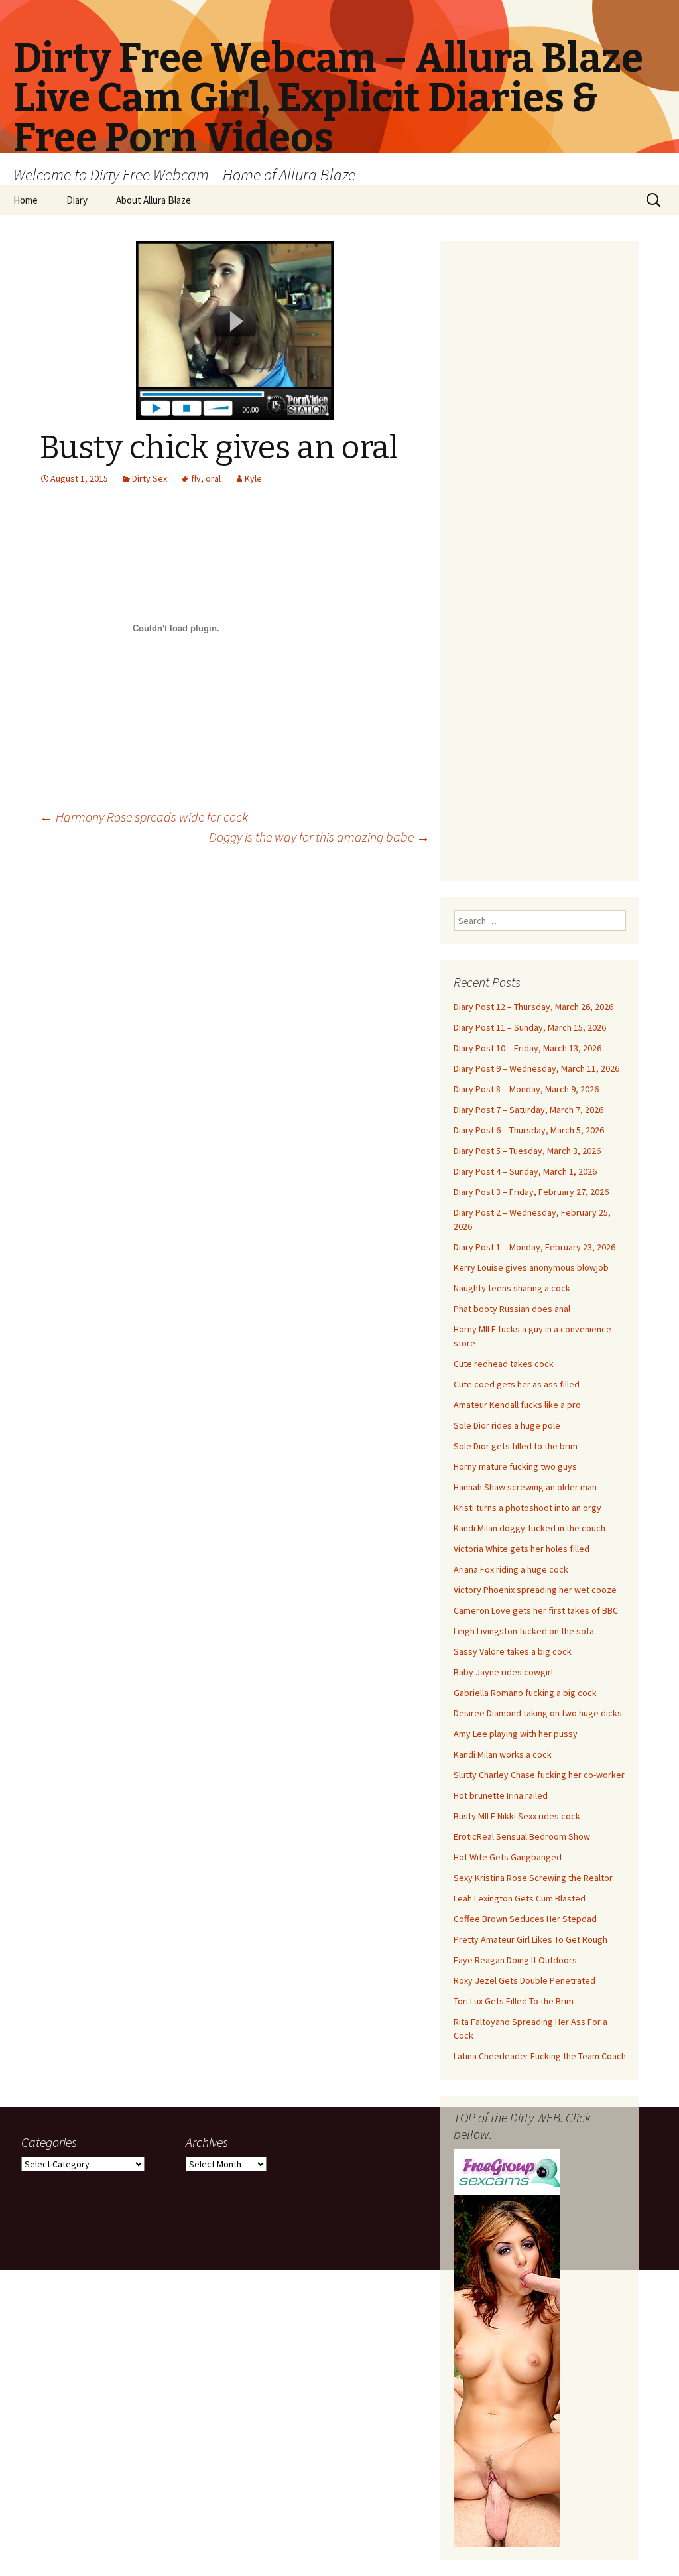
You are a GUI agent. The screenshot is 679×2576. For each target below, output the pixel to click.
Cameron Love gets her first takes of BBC (536, 1610)
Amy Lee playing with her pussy (516, 1734)
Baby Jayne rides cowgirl (503, 1672)
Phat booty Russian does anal (512, 1309)
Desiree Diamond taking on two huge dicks (538, 1713)
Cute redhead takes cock (504, 1364)
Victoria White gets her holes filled (522, 1549)
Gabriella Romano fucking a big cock (525, 1693)
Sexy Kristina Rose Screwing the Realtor (533, 1878)
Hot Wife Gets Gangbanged (508, 1857)
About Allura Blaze (154, 200)
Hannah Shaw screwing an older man (525, 1487)
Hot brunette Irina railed (501, 1795)
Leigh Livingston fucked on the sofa (524, 1631)
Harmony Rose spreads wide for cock (144, 817)
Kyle (253, 478)
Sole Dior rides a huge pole (507, 1425)
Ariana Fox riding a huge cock (511, 1569)
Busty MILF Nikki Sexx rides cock (517, 1816)
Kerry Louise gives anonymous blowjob (531, 1267)
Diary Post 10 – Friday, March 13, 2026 (527, 1048)
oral (213, 478)
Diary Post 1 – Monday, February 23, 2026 (534, 1247)
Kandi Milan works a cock (503, 1754)
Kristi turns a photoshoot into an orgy (527, 1508)
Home (26, 200)
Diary (77, 200)
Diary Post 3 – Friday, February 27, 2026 (531, 1192)
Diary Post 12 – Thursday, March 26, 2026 (533, 1007)
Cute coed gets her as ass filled (517, 1384)
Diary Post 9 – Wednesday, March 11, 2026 (536, 1068)
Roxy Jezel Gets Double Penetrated (525, 1980)
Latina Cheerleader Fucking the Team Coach (540, 2056)
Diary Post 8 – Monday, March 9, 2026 (526, 1089)
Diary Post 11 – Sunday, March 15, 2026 (530, 1027)
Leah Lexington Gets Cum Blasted (520, 1898)
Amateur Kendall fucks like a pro (517, 1405)
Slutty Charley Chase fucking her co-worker (539, 1775)
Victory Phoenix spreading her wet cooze (535, 1590)
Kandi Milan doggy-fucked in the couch (529, 1528)
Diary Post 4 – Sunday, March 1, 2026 (525, 1171)
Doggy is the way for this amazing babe (319, 837)
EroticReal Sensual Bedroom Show (522, 1836)
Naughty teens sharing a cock (512, 1288)
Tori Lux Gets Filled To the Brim (514, 2001)
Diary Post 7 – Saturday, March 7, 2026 (528, 1110)
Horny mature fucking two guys (515, 1466)
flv (196, 478)
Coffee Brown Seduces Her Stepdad (525, 1919)
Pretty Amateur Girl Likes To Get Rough (530, 1939)
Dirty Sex (150, 478)
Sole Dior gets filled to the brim (516, 1446)
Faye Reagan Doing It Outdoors (515, 1960)
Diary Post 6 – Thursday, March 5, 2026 (529, 1130)
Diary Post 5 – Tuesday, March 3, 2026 (527, 1151)
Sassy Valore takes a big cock (513, 1651)
